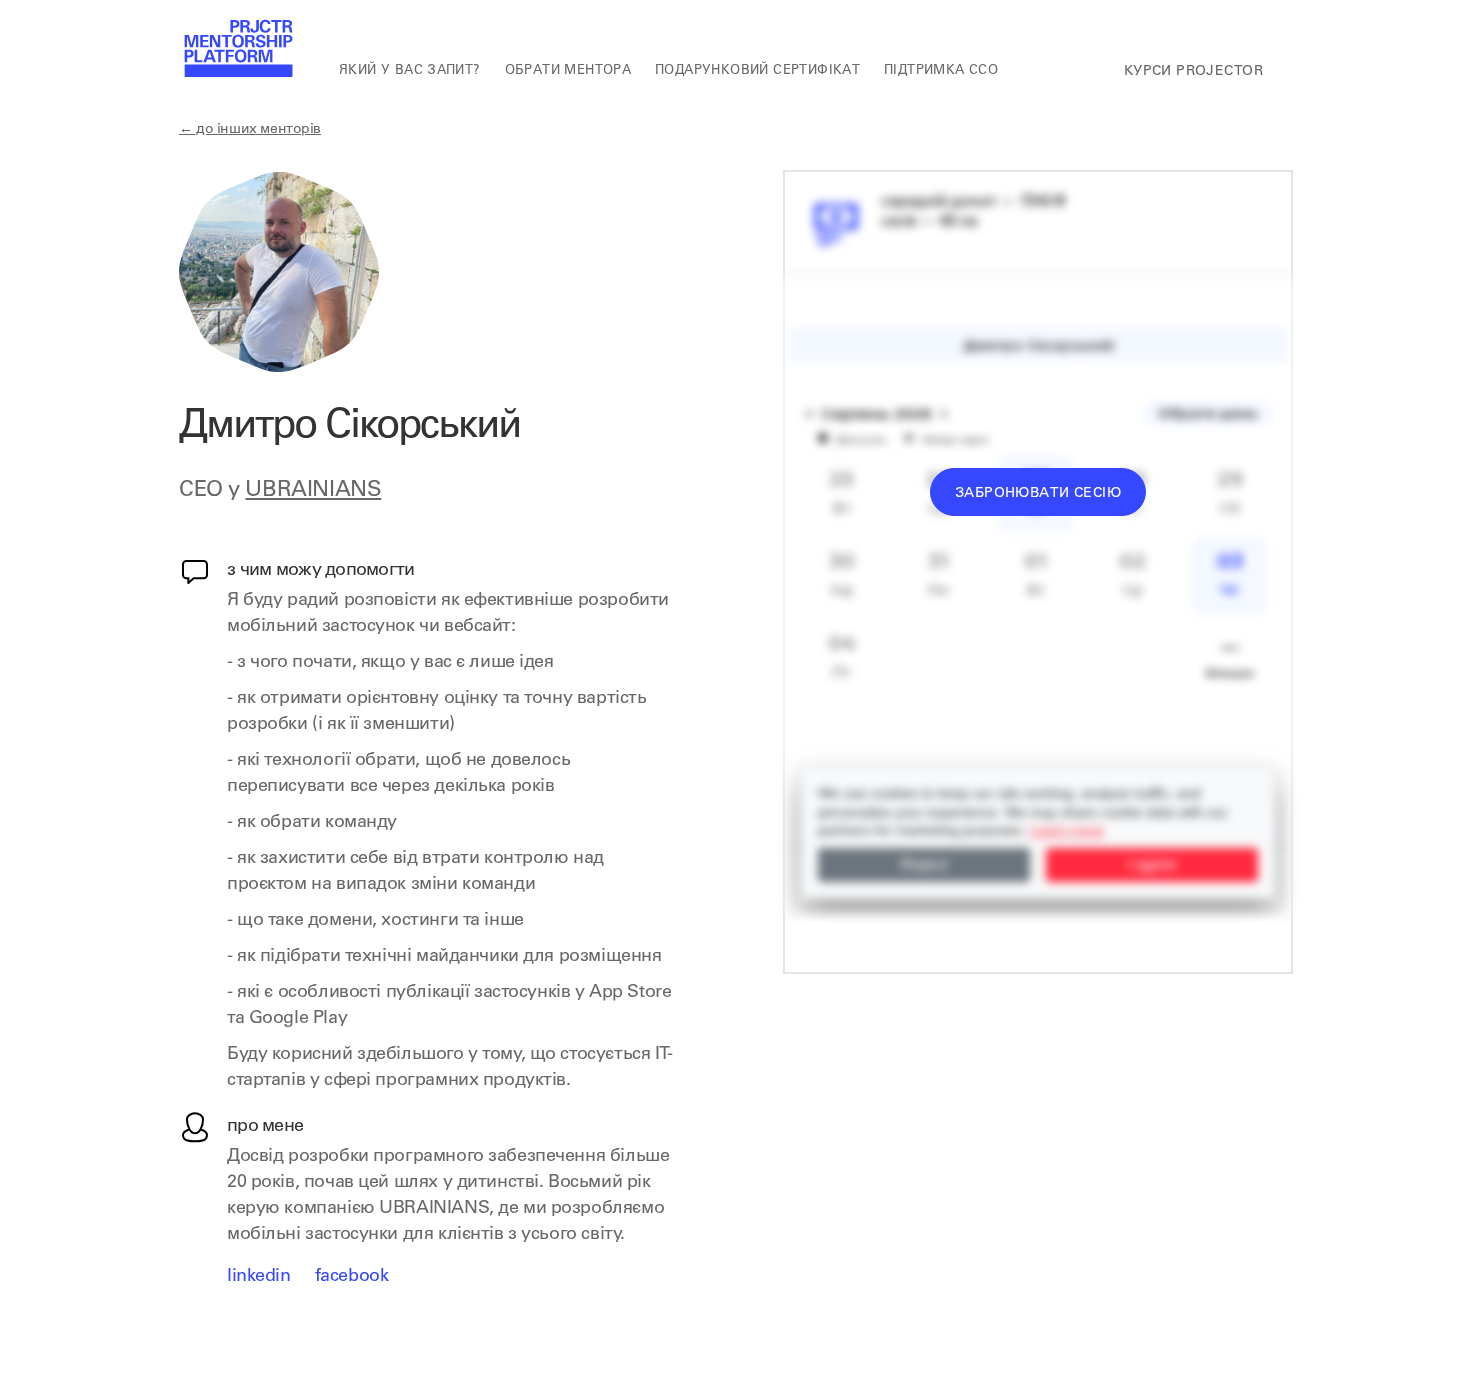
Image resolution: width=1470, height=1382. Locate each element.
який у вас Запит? (410, 71)
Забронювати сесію (1038, 494)
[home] (237, 50)
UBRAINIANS (313, 491)
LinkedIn (259, 1277)
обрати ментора (568, 71)
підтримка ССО (941, 71)
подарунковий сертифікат (757, 71)
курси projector (1193, 72)
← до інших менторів (250, 130)
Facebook (352, 1277)
